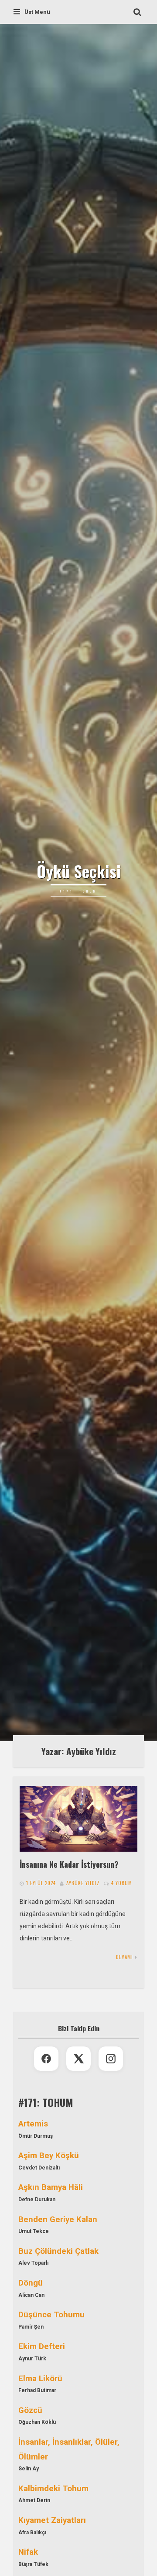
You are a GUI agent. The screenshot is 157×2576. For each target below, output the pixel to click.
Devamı (125, 1957)
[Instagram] (111, 2059)
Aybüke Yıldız (83, 1883)
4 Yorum (122, 1883)
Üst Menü (37, 12)
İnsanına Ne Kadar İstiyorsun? (69, 1864)
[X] (78, 2059)
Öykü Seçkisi (79, 871)
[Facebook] (46, 2059)
